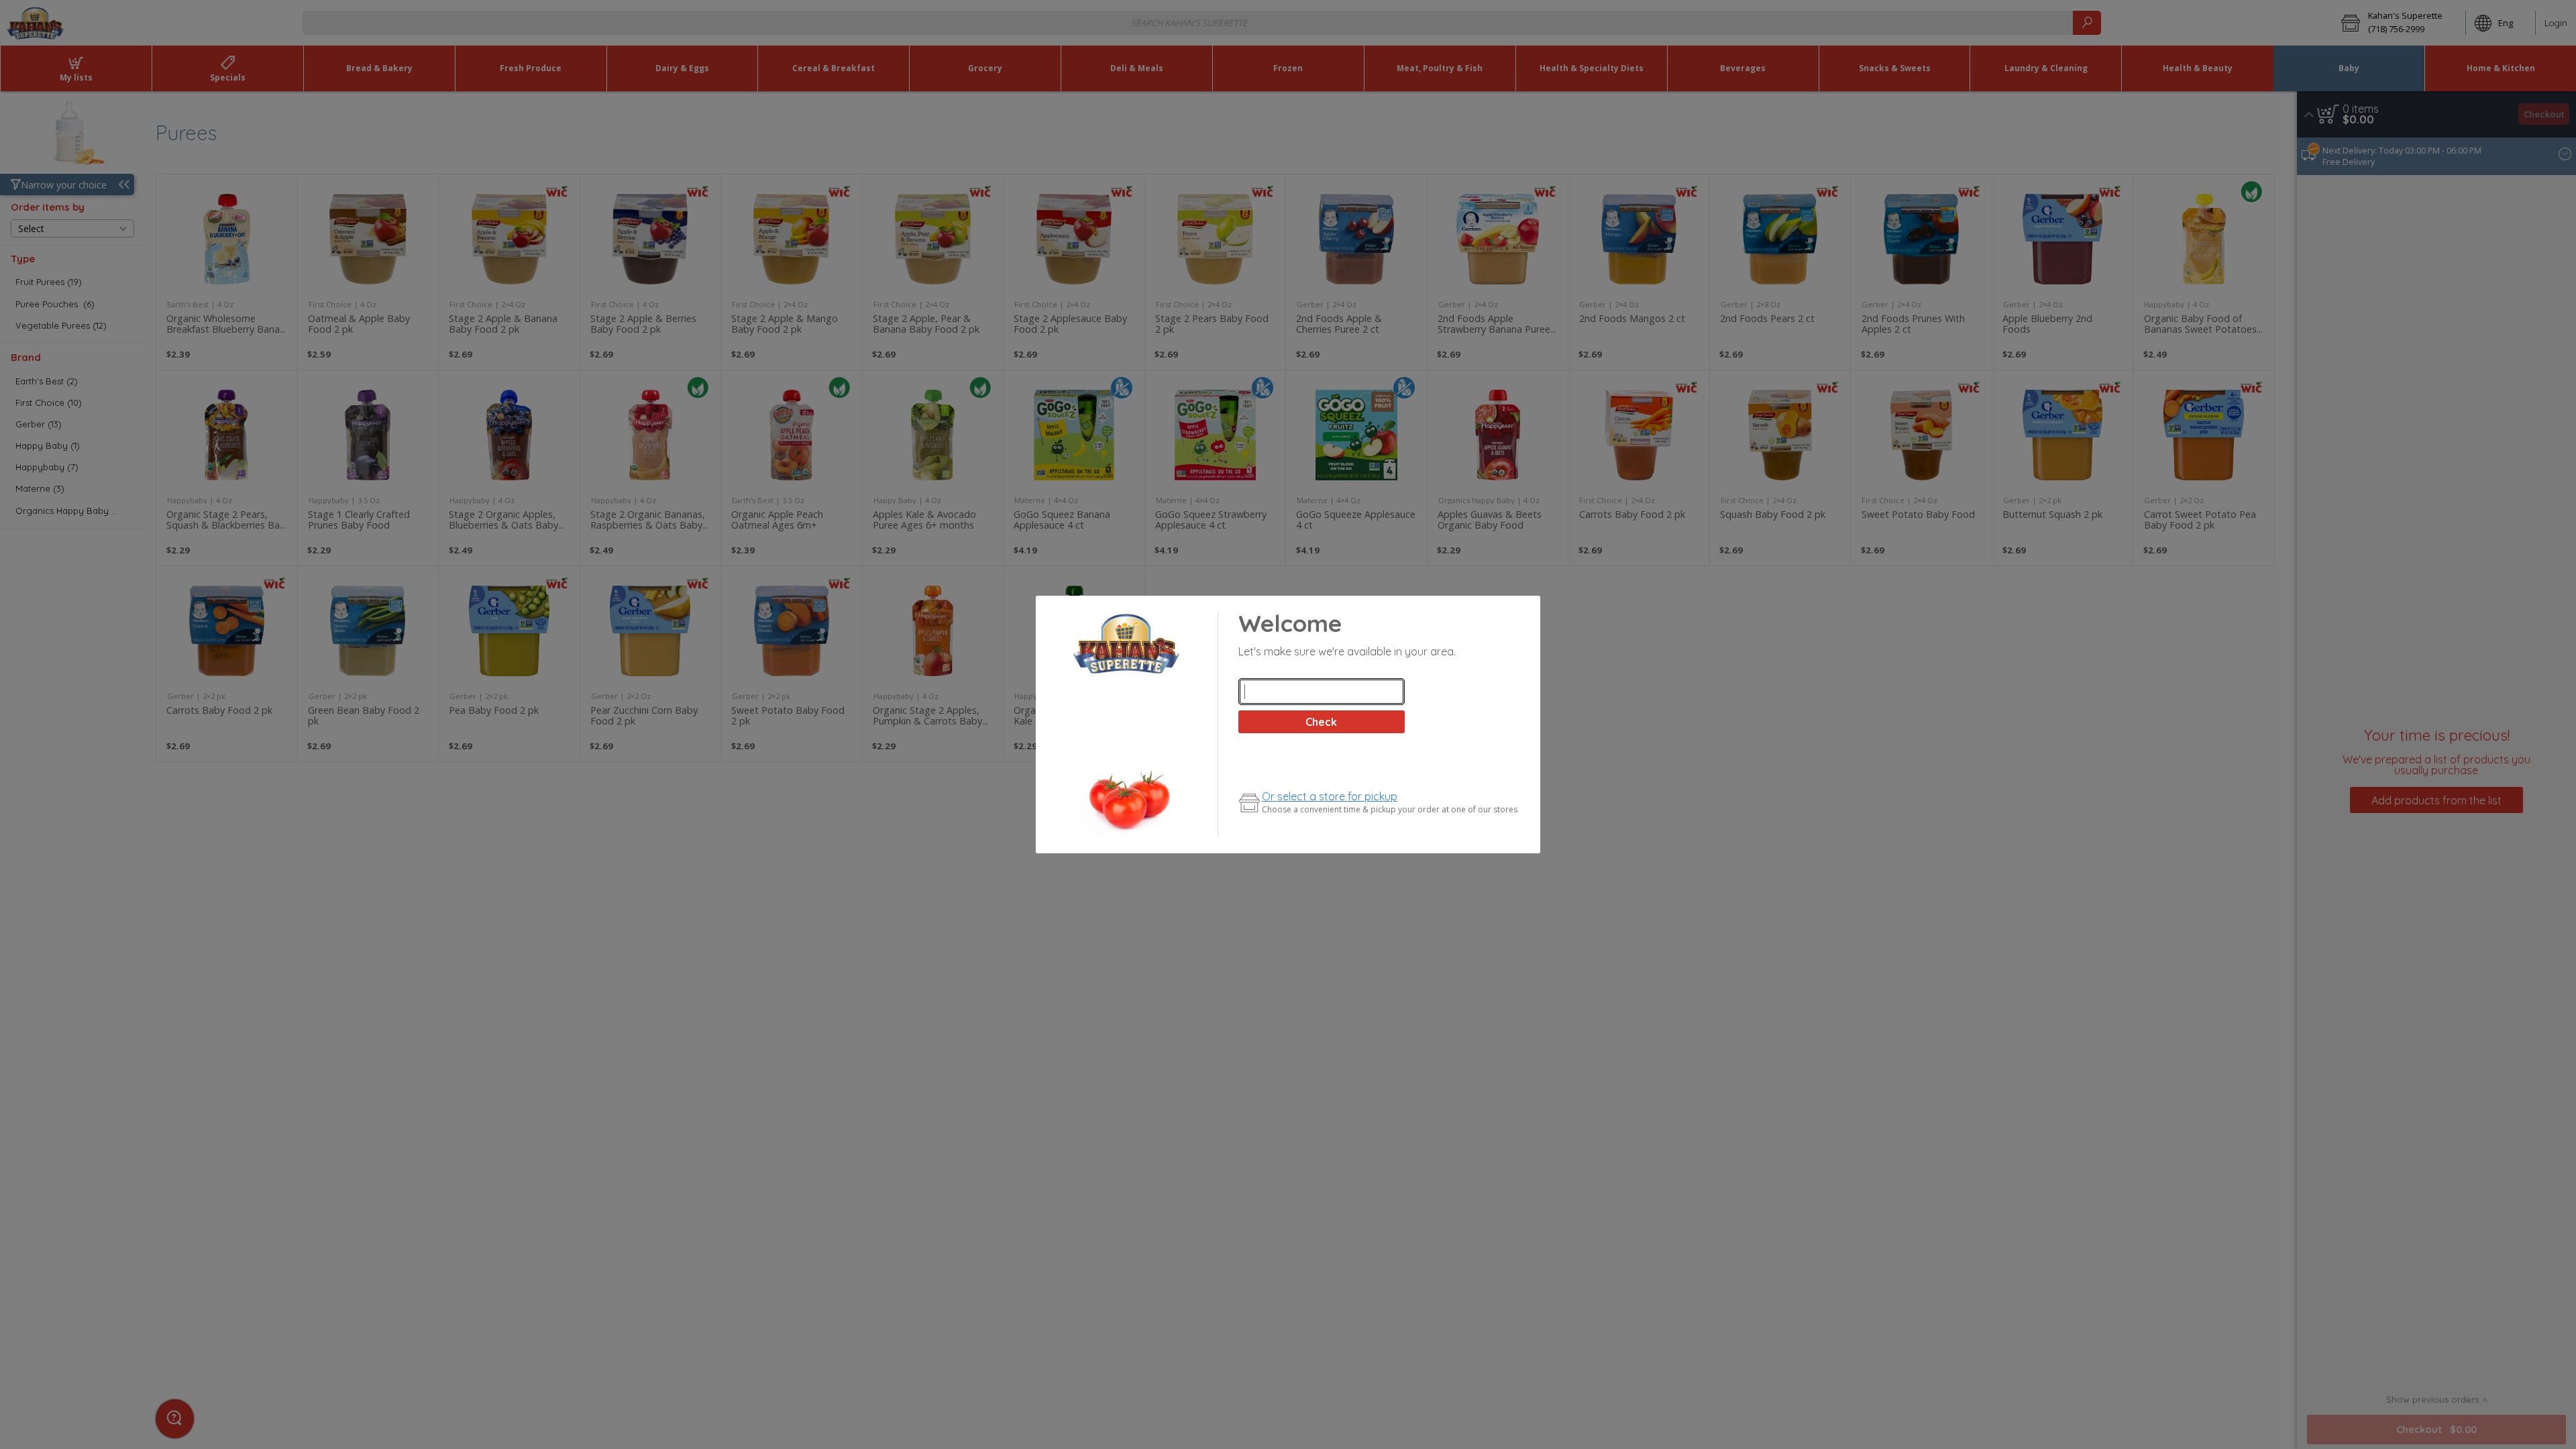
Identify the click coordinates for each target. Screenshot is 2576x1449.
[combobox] (1322, 692)
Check (1321, 722)
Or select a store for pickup (1330, 796)
